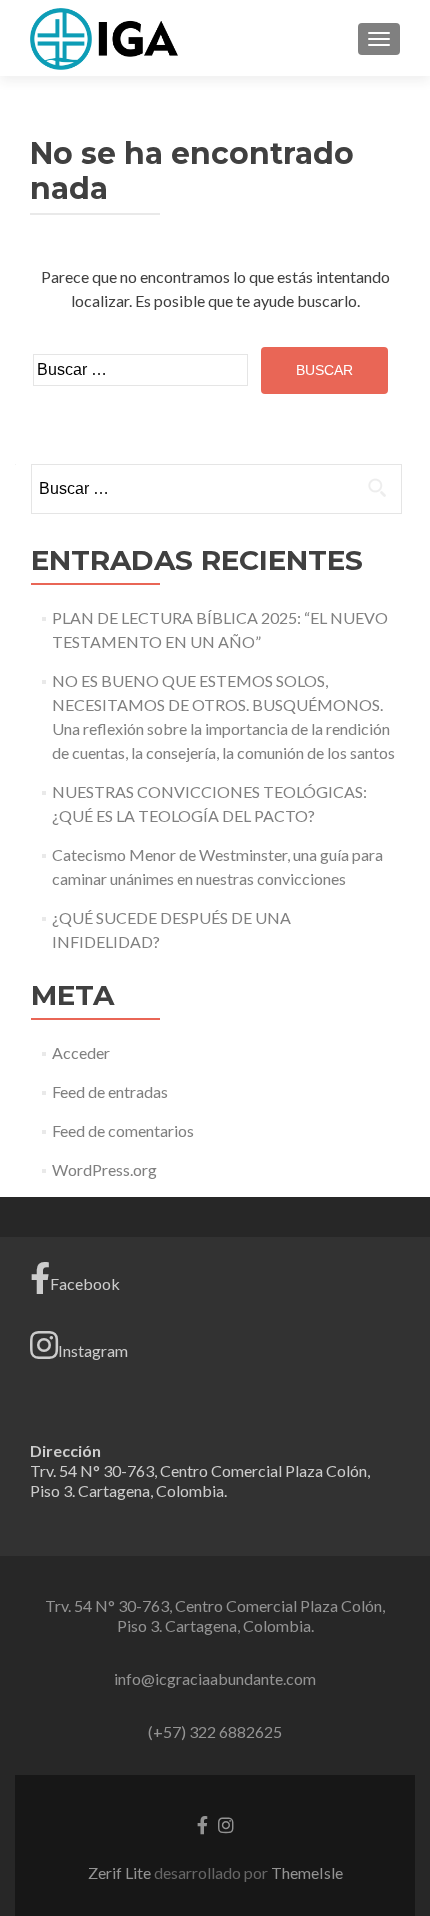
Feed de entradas (110, 1091)
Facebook (85, 1283)
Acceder (81, 1052)
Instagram (93, 1350)
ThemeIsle (307, 1872)
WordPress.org (104, 1169)
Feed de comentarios (123, 1130)
